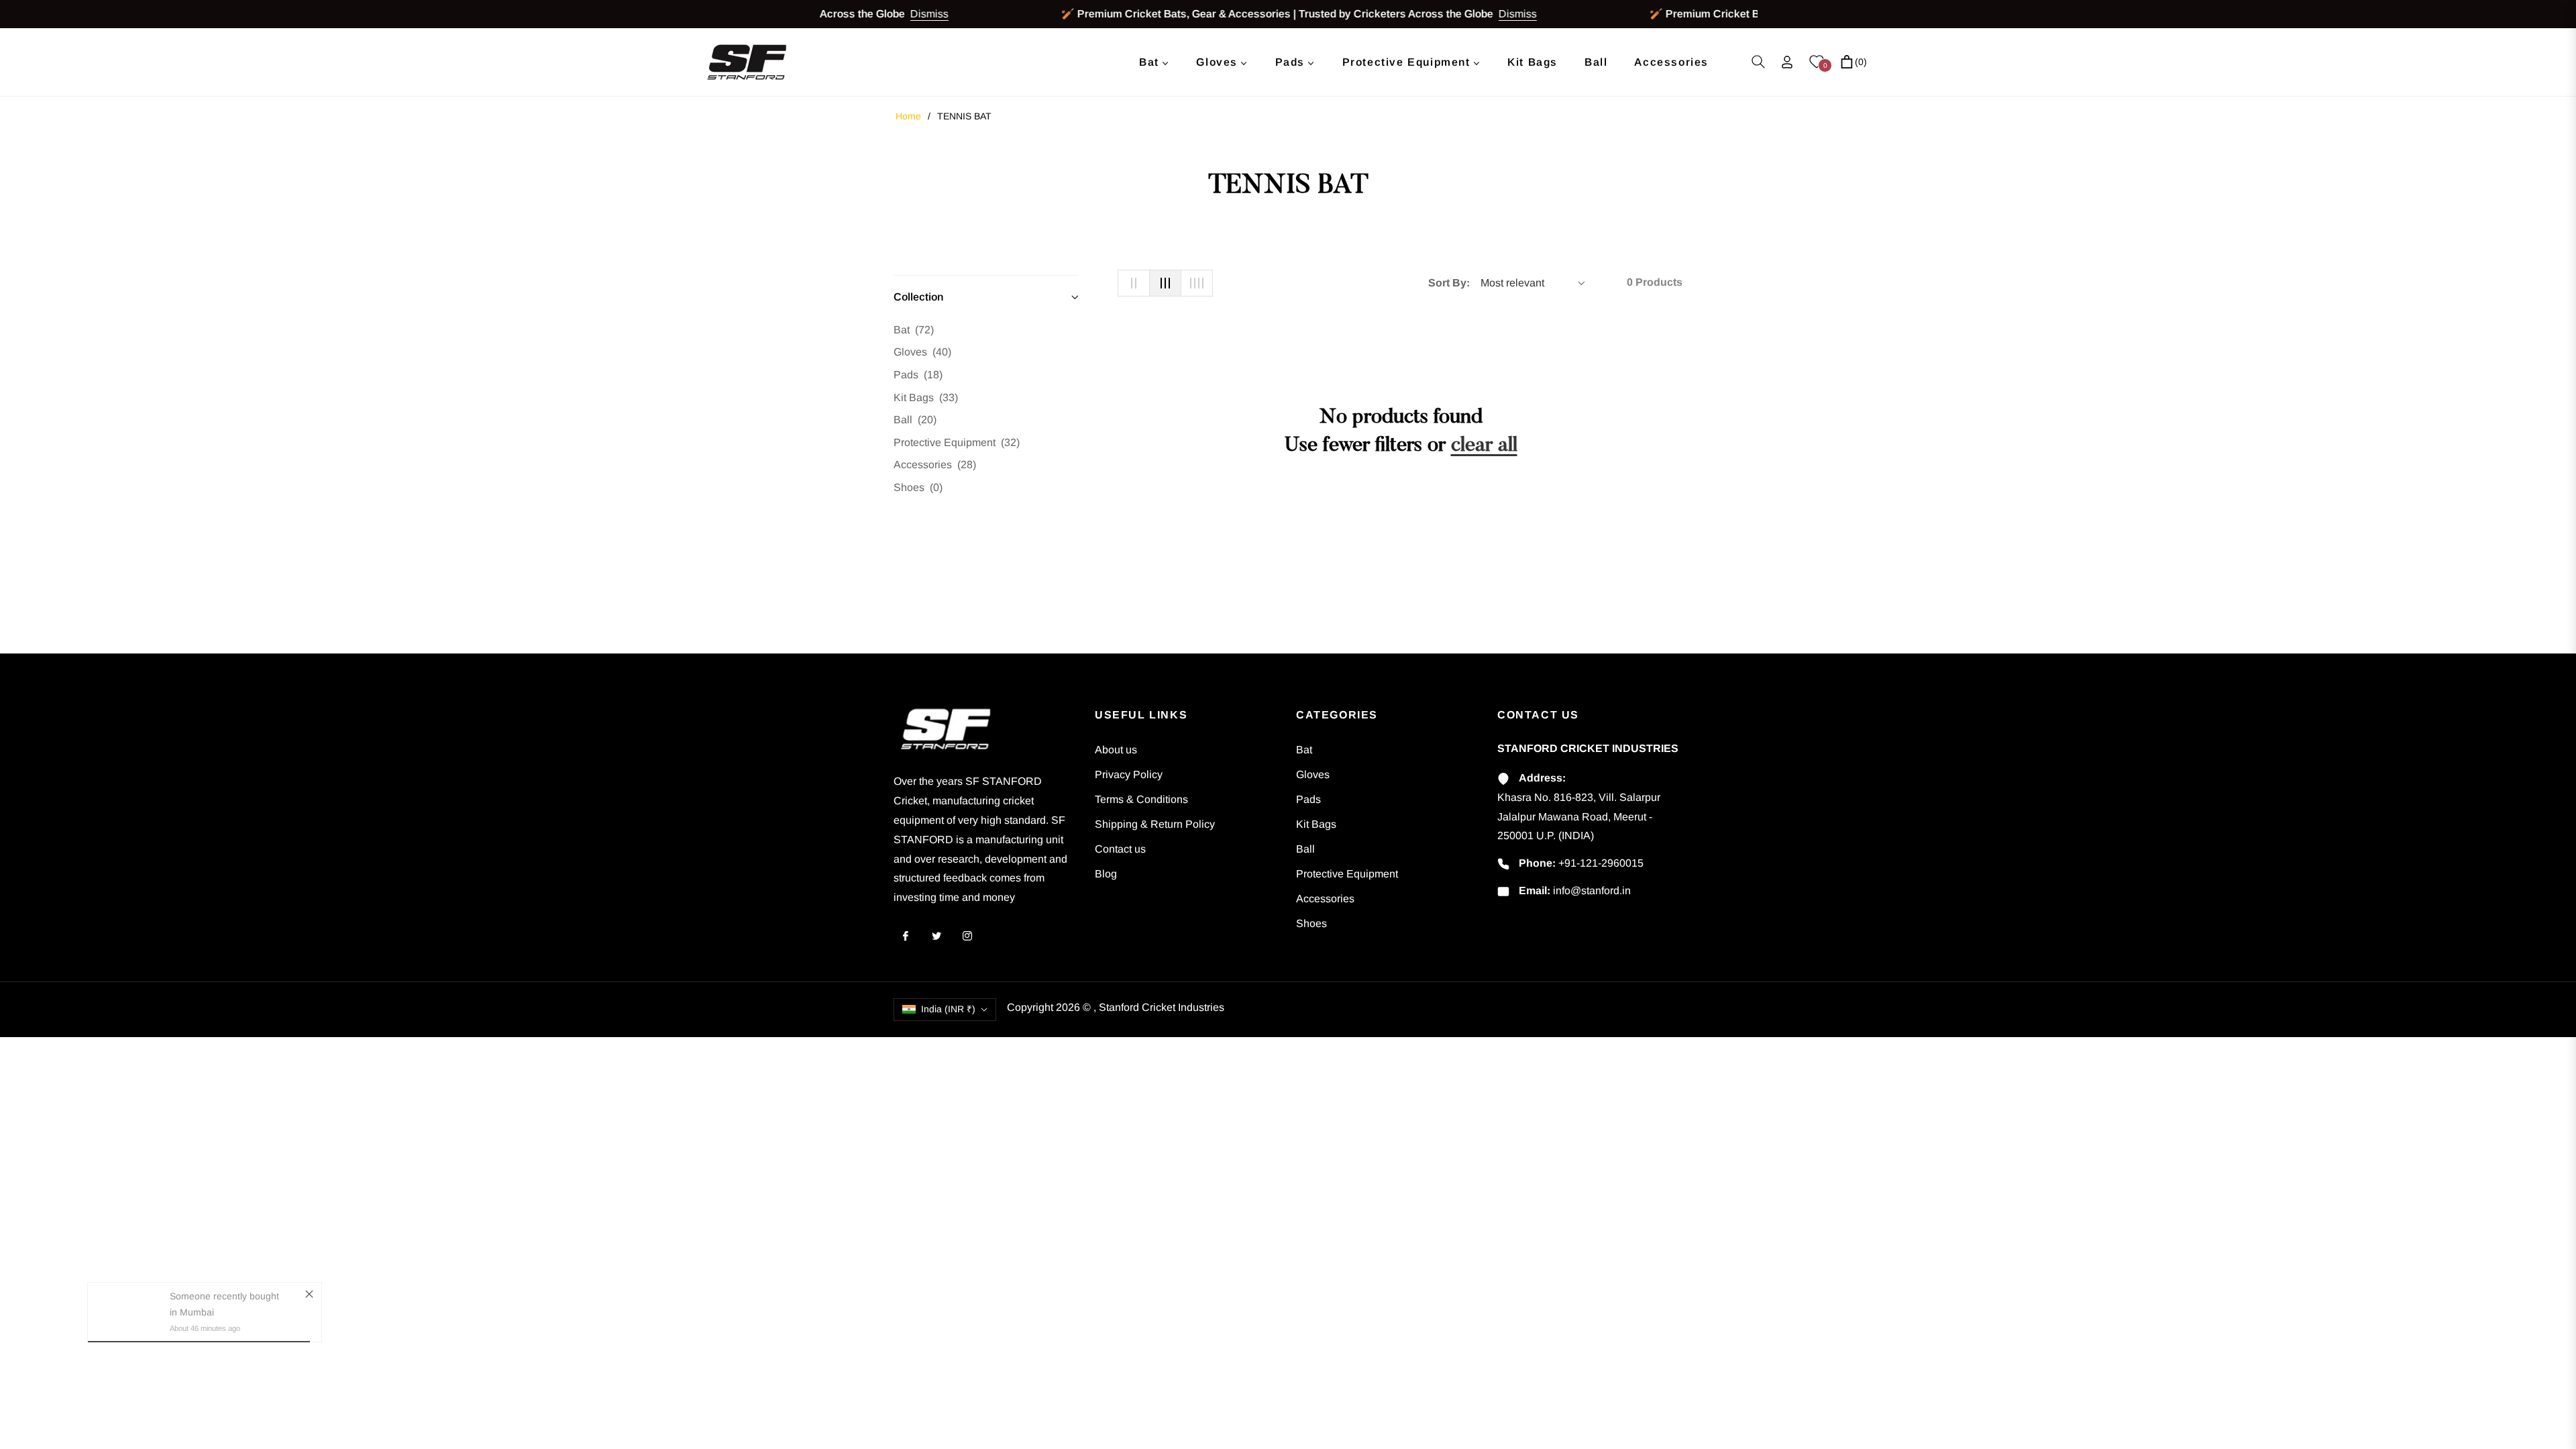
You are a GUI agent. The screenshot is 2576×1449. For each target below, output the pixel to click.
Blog (1106, 874)
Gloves (922, 352)
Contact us (1120, 849)
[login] (1787, 62)
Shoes (918, 487)
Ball (915, 420)
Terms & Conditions (1141, 799)
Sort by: (1449, 283)
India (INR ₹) (948, 1009)
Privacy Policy (1129, 774)
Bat (914, 330)
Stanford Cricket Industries (1162, 1007)
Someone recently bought (224, 1316)
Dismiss (903, 14)
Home (908, 116)
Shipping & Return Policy (1155, 824)
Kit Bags (926, 397)
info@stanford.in (1592, 891)
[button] (1758, 62)
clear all (1484, 446)
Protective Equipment (957, 442)
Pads (918, 375)
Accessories (935, 465)
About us (1116, 750)
